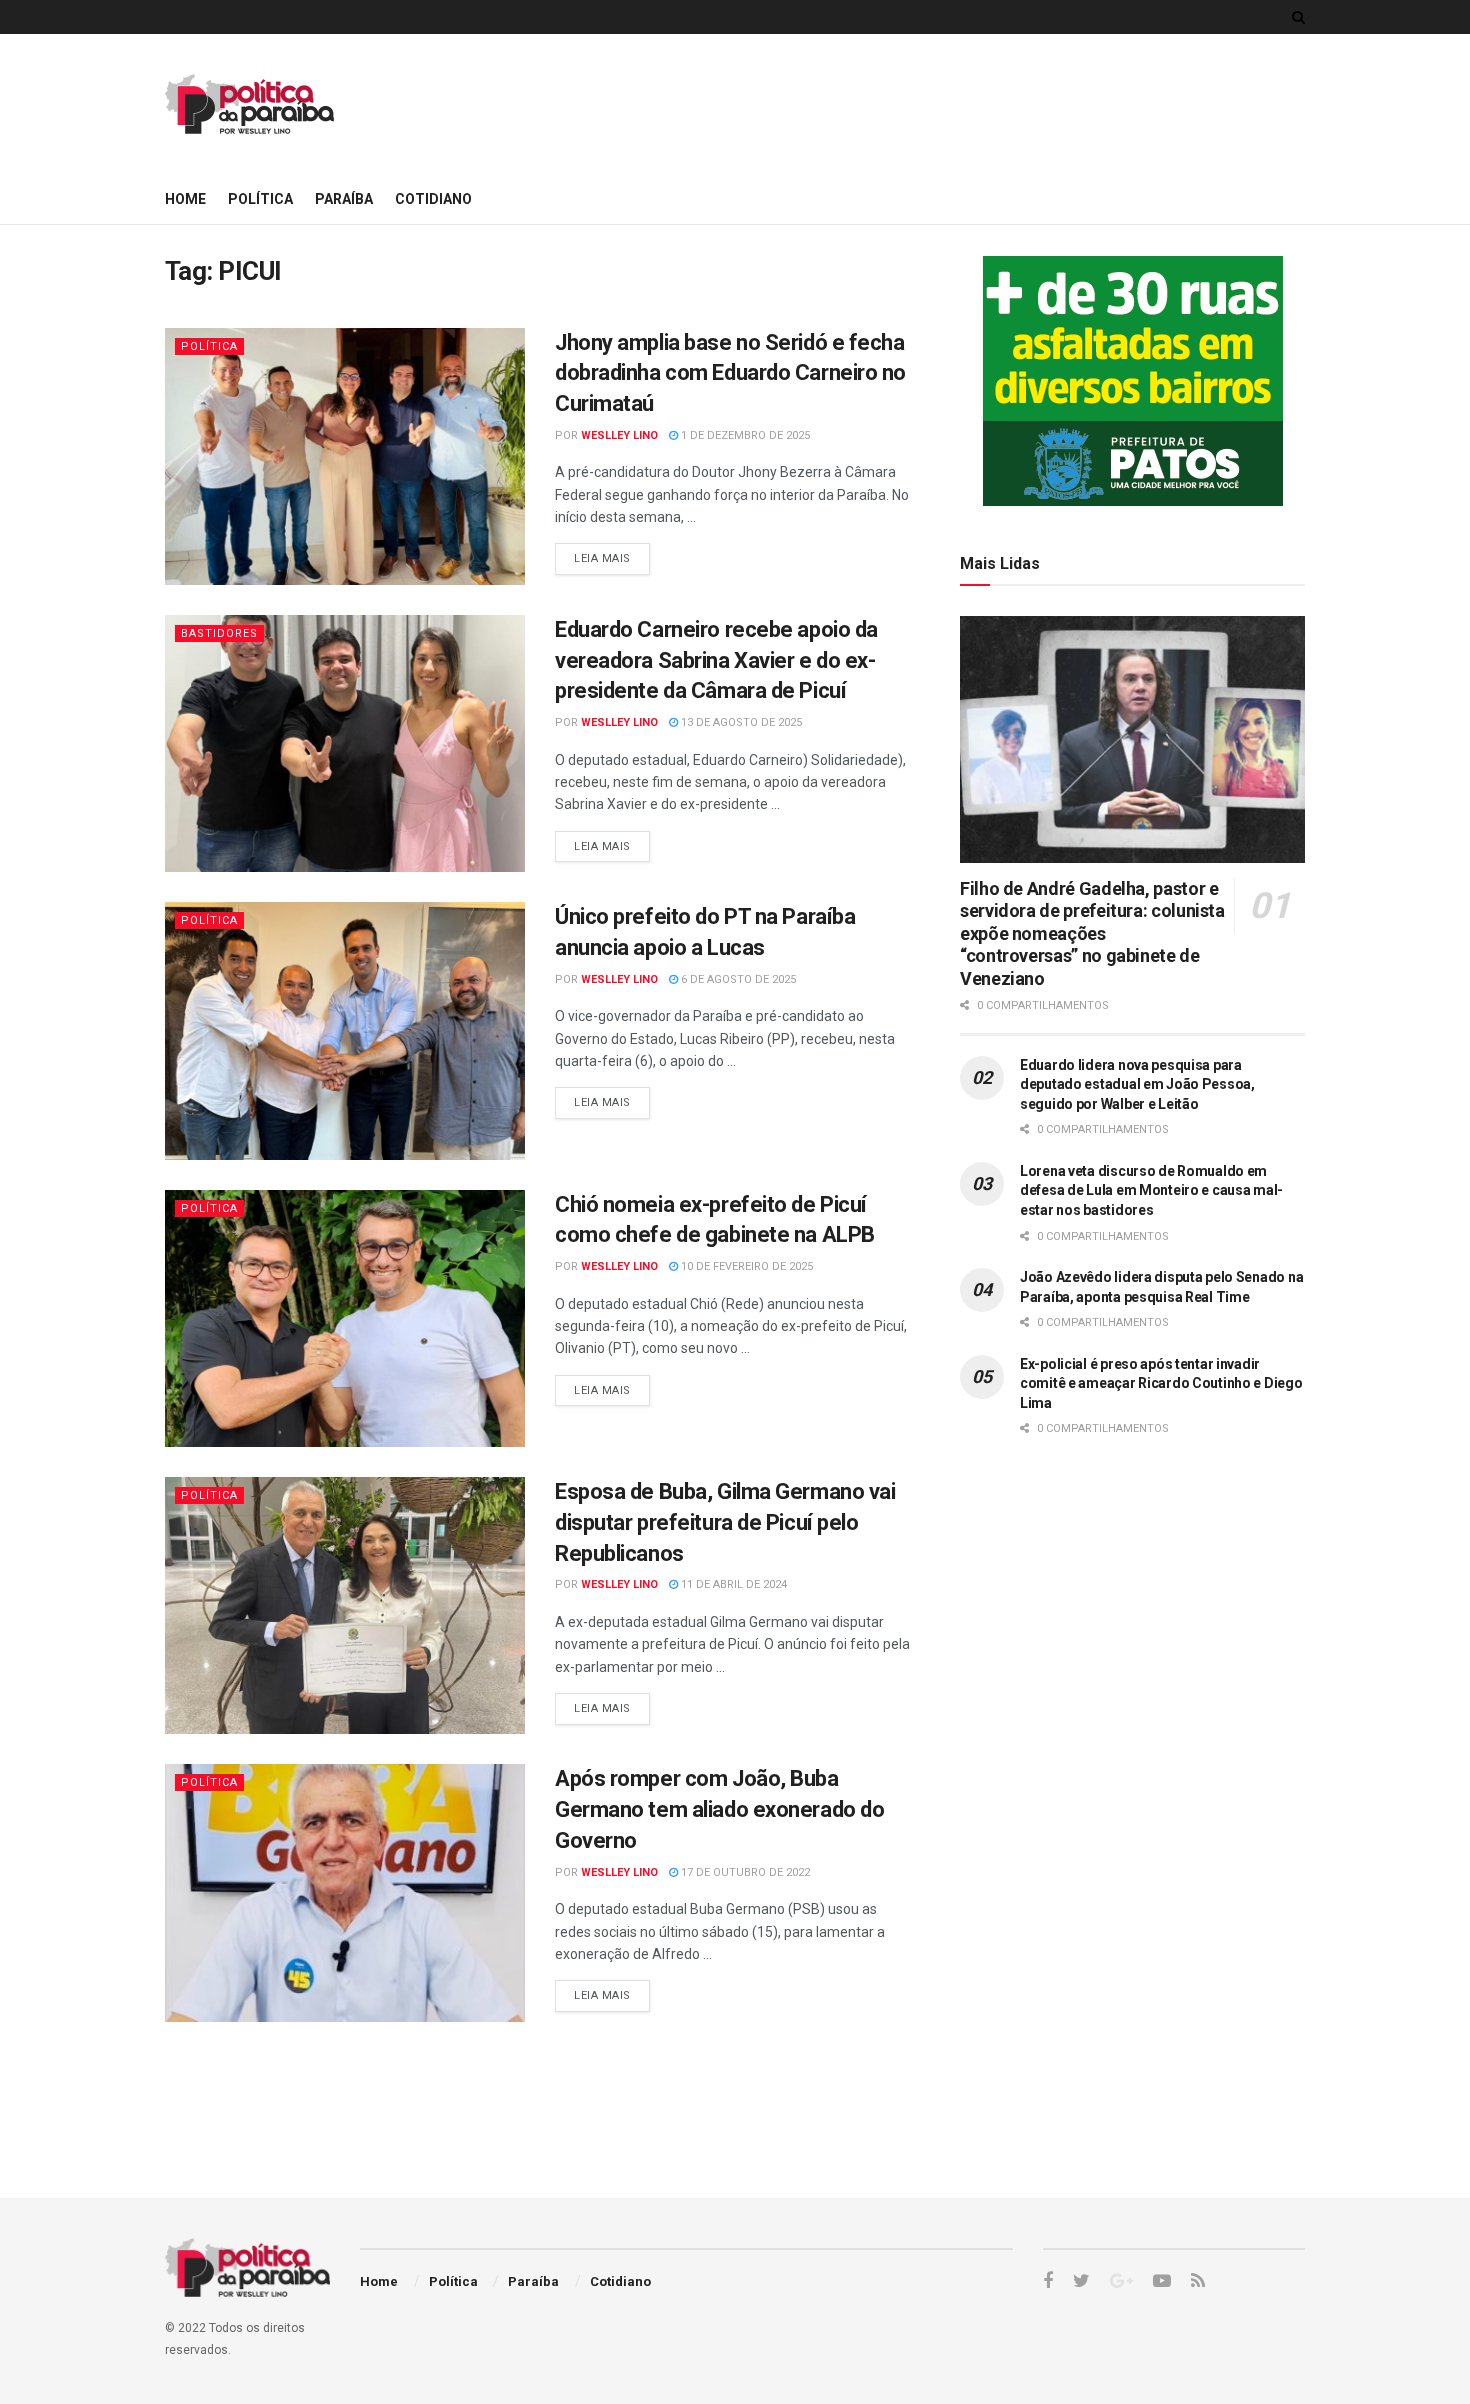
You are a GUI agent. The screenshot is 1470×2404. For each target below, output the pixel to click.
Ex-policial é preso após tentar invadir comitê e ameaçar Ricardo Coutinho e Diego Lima (1161, 1383)
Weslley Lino (619, 435)
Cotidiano (433, 199)
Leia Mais (602, 558)
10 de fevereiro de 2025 (745, 1266)
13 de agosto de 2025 (740, 722)
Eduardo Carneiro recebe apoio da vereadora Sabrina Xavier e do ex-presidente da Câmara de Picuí (716, 660)
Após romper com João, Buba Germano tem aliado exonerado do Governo (719, 1809)
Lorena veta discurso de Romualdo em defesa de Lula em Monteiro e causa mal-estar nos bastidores (1151, 1190)
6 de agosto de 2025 (737, 979)
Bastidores (219, 633)
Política (260, 199)
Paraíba (344, 199)
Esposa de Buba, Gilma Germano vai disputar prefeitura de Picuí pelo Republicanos (725, 1522)
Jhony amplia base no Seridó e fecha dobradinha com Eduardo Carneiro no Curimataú (730, 373)
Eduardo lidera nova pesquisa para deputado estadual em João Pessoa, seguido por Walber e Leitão (1137, 1084)
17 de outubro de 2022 (744, 1872)
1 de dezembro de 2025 (744, 435)
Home (185, 199)
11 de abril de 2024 (732, 1584)
